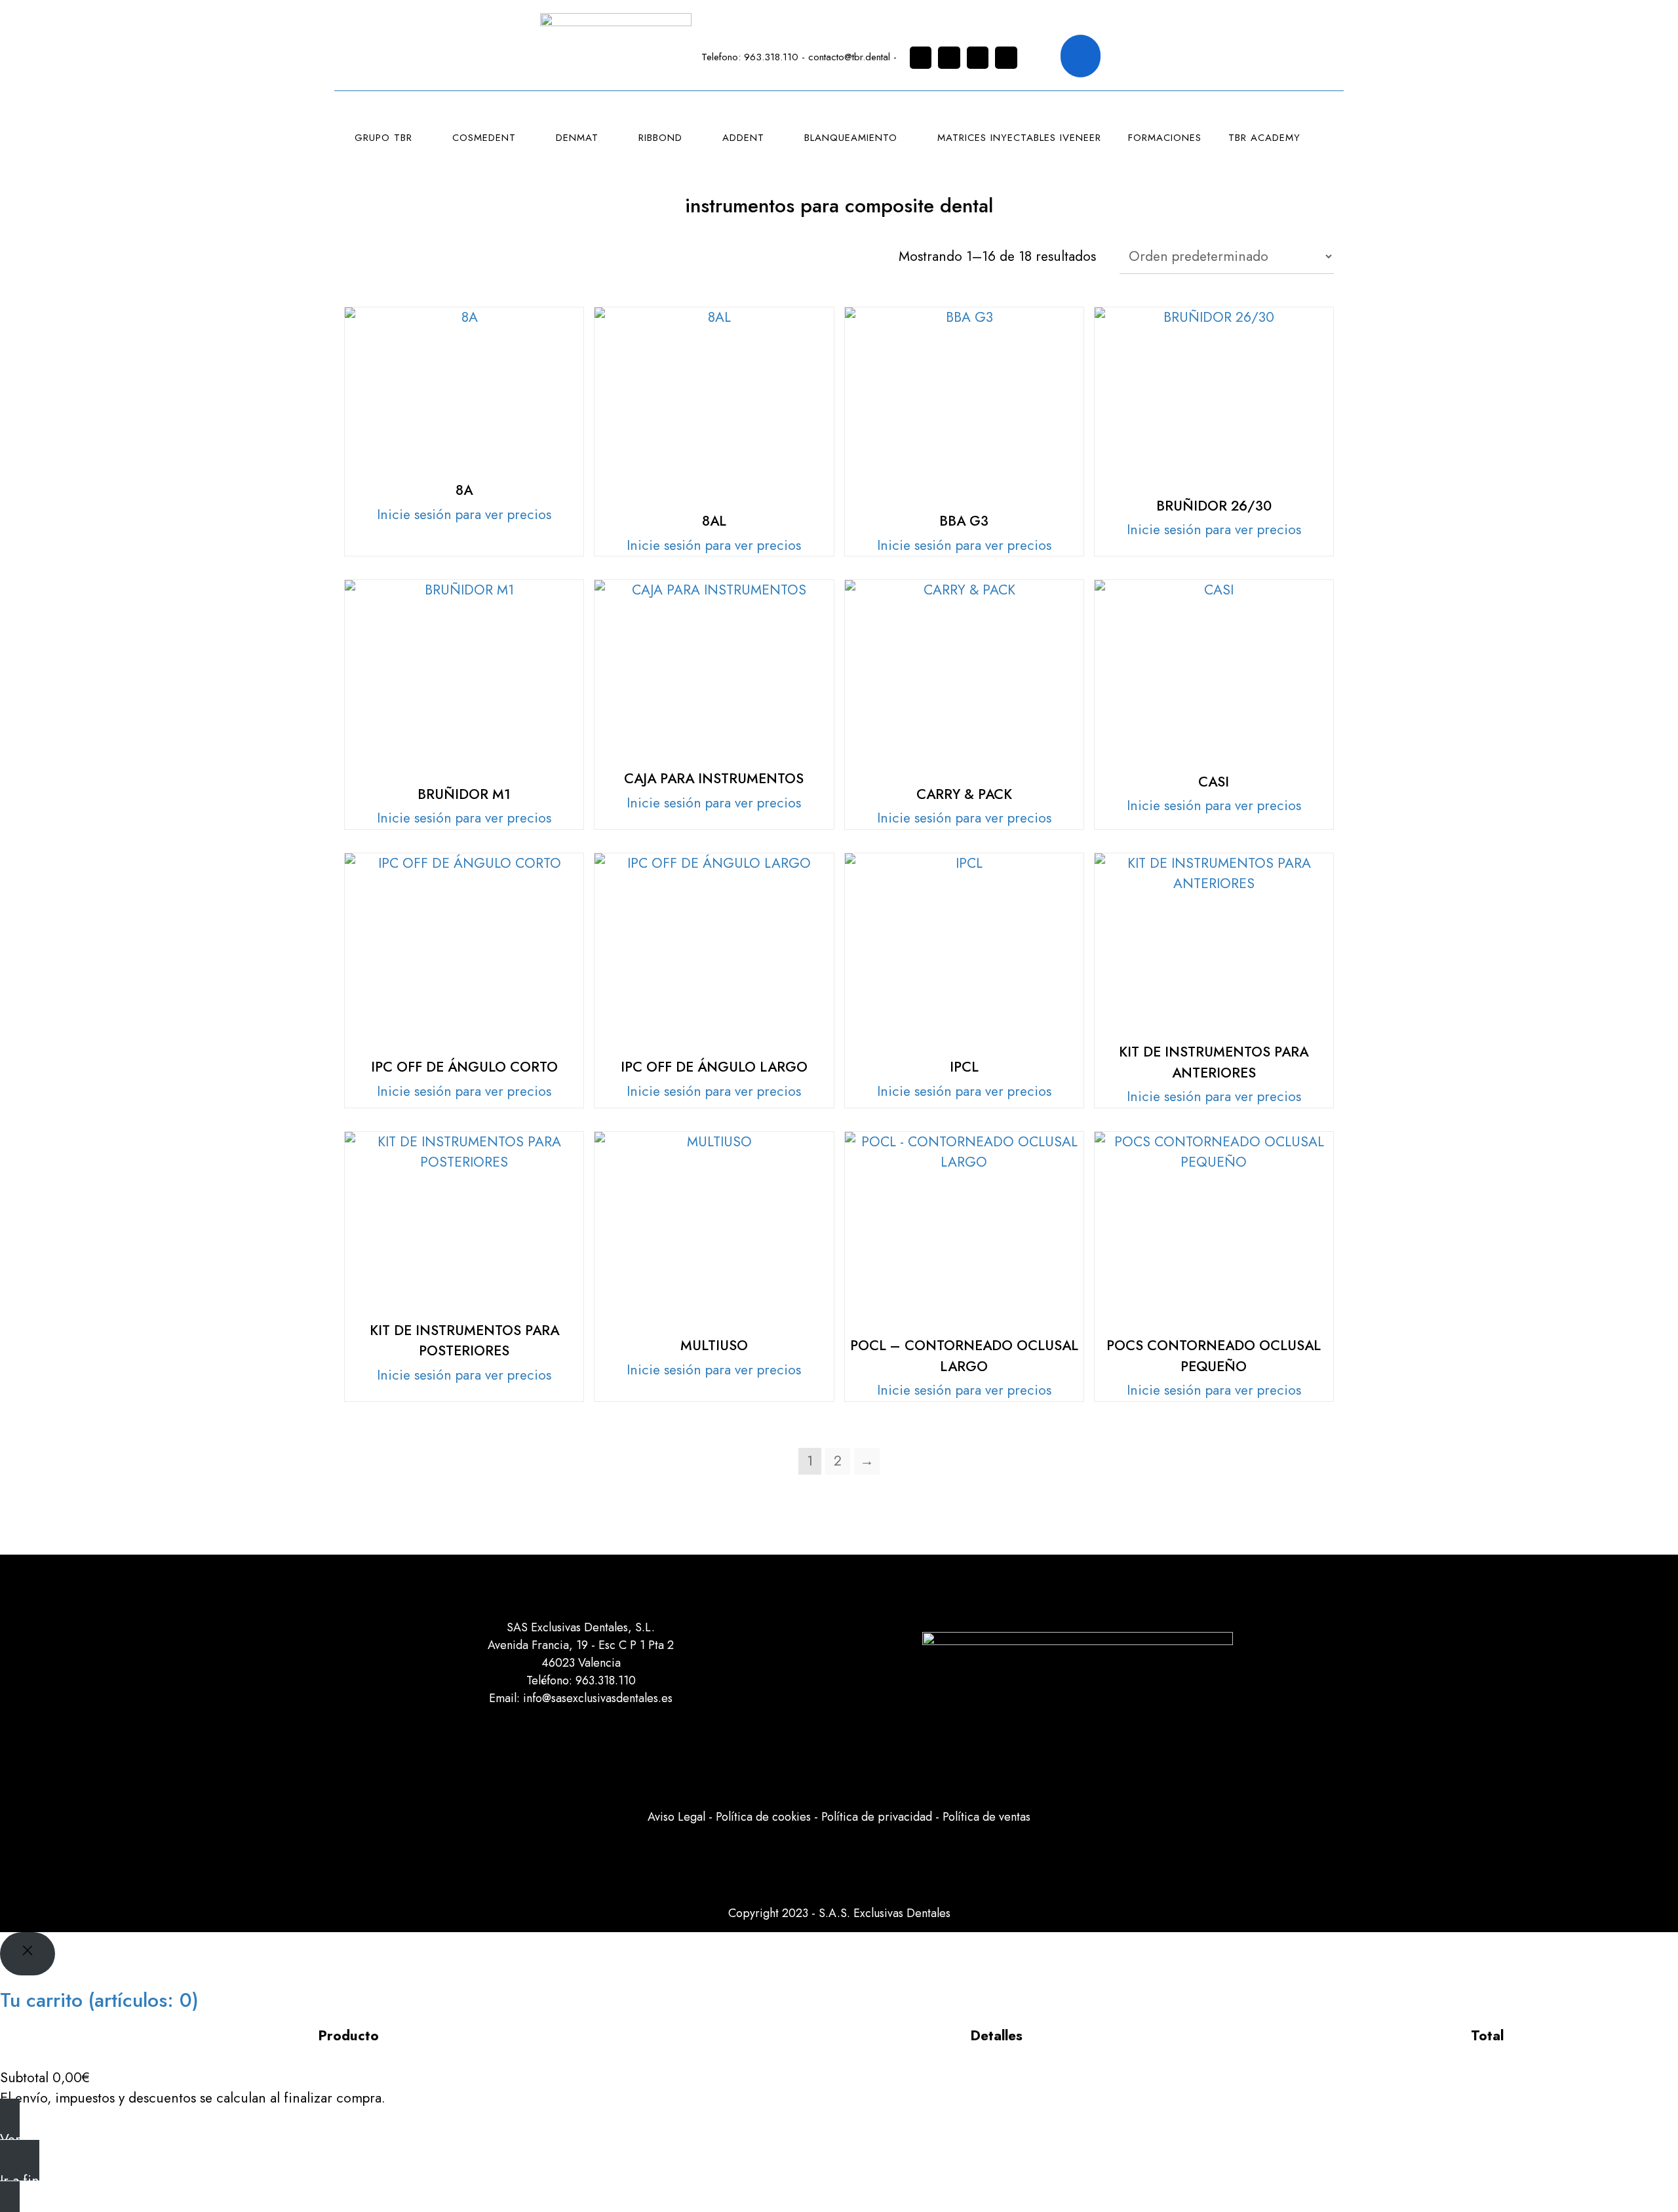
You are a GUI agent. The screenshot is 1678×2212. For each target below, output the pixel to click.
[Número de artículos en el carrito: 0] (1081, 56)
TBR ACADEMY (1264, 138)
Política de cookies (763, 1817)
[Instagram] (921, 58)
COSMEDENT (484, 138)
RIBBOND (660, 138)
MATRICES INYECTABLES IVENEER (1019, 138)
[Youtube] (1006, 58)
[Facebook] (949, 58)
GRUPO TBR (383, 138)
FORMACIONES (1165, 138)
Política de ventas (986, 1817)
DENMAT (577, 138)
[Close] (28, 1954)
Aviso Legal (676, 1817)
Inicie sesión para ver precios (464, 514)
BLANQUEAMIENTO (851, 138)
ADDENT (743, 138)
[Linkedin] (978, 58)
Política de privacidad (877, 1817)
